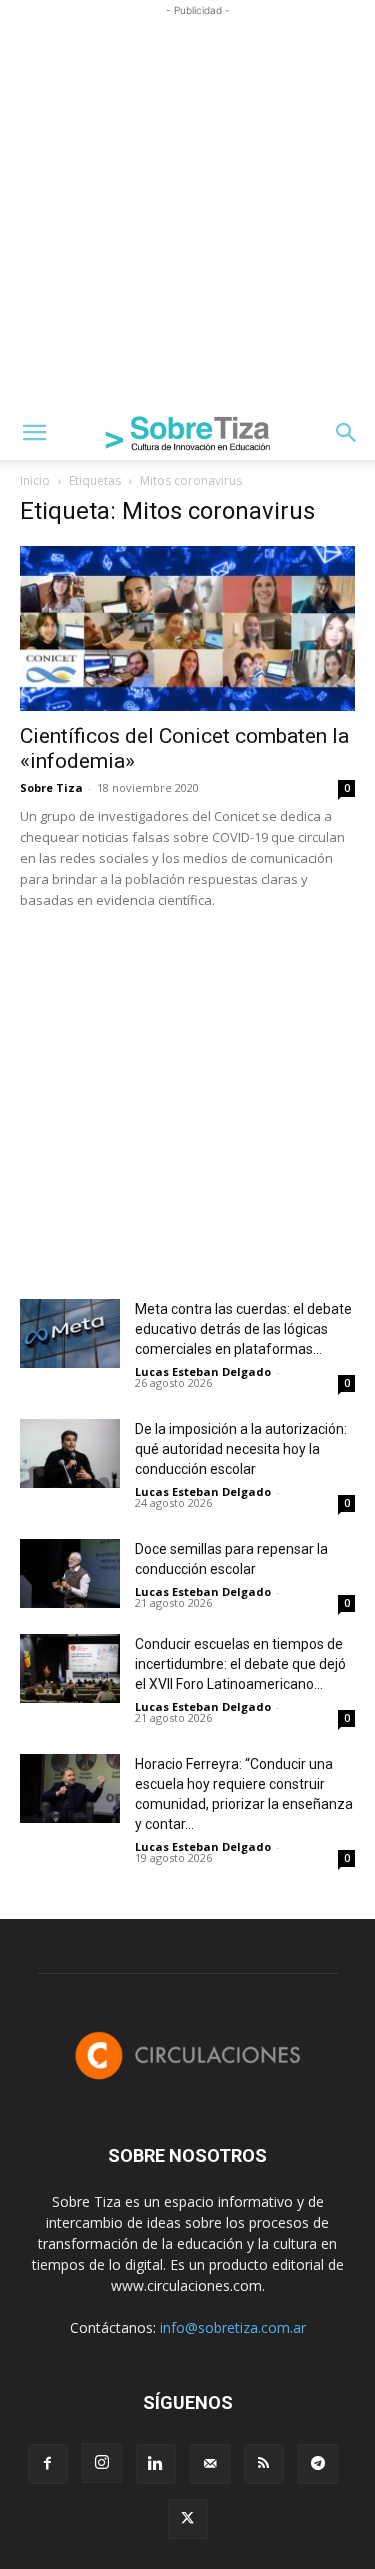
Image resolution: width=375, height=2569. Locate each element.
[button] (34, 433)
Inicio (35, 480)
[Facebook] (48, 2464)
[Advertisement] (187, 208)
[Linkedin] (156, 2464)
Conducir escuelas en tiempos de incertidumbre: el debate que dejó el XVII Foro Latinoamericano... (240, 1664)
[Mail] (210, 2464)
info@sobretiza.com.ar (233, 2327)
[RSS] (264, 2464)
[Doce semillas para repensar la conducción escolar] (70, 1573)
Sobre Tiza (51, 787)
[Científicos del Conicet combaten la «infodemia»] (187, 628)
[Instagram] (102, 2463)
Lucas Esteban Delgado (203, 1371)
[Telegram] (318, 2464)
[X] (188, 2519)
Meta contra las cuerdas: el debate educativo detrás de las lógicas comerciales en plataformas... (243, 1329)
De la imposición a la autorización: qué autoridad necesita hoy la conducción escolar (241, 1449)
